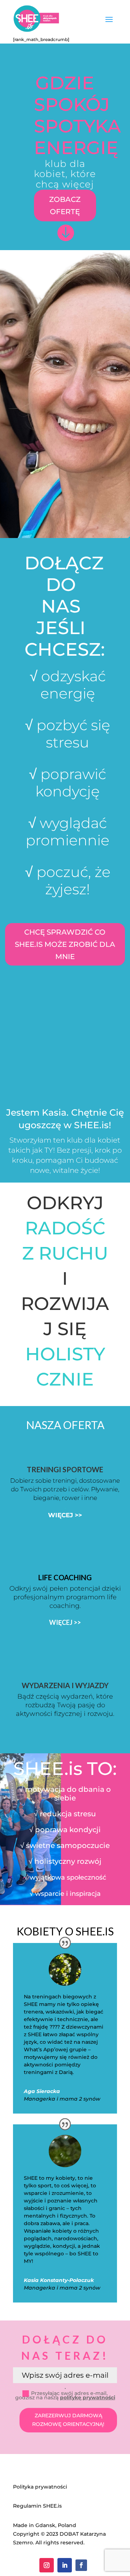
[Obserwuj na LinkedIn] (65, 2565)
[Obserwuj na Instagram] (47, 2565)
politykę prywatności (88, 2398)
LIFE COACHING (65, 1577)
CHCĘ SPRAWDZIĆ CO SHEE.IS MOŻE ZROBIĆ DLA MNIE (65, 944)
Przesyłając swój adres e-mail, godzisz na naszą (65, 2395)
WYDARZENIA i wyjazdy (65, 1685)
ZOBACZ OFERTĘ (65, 205)
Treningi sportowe (65, 1469)
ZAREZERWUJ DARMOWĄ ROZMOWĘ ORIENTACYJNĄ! (68, 2420)
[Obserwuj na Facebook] (81, 2565)
